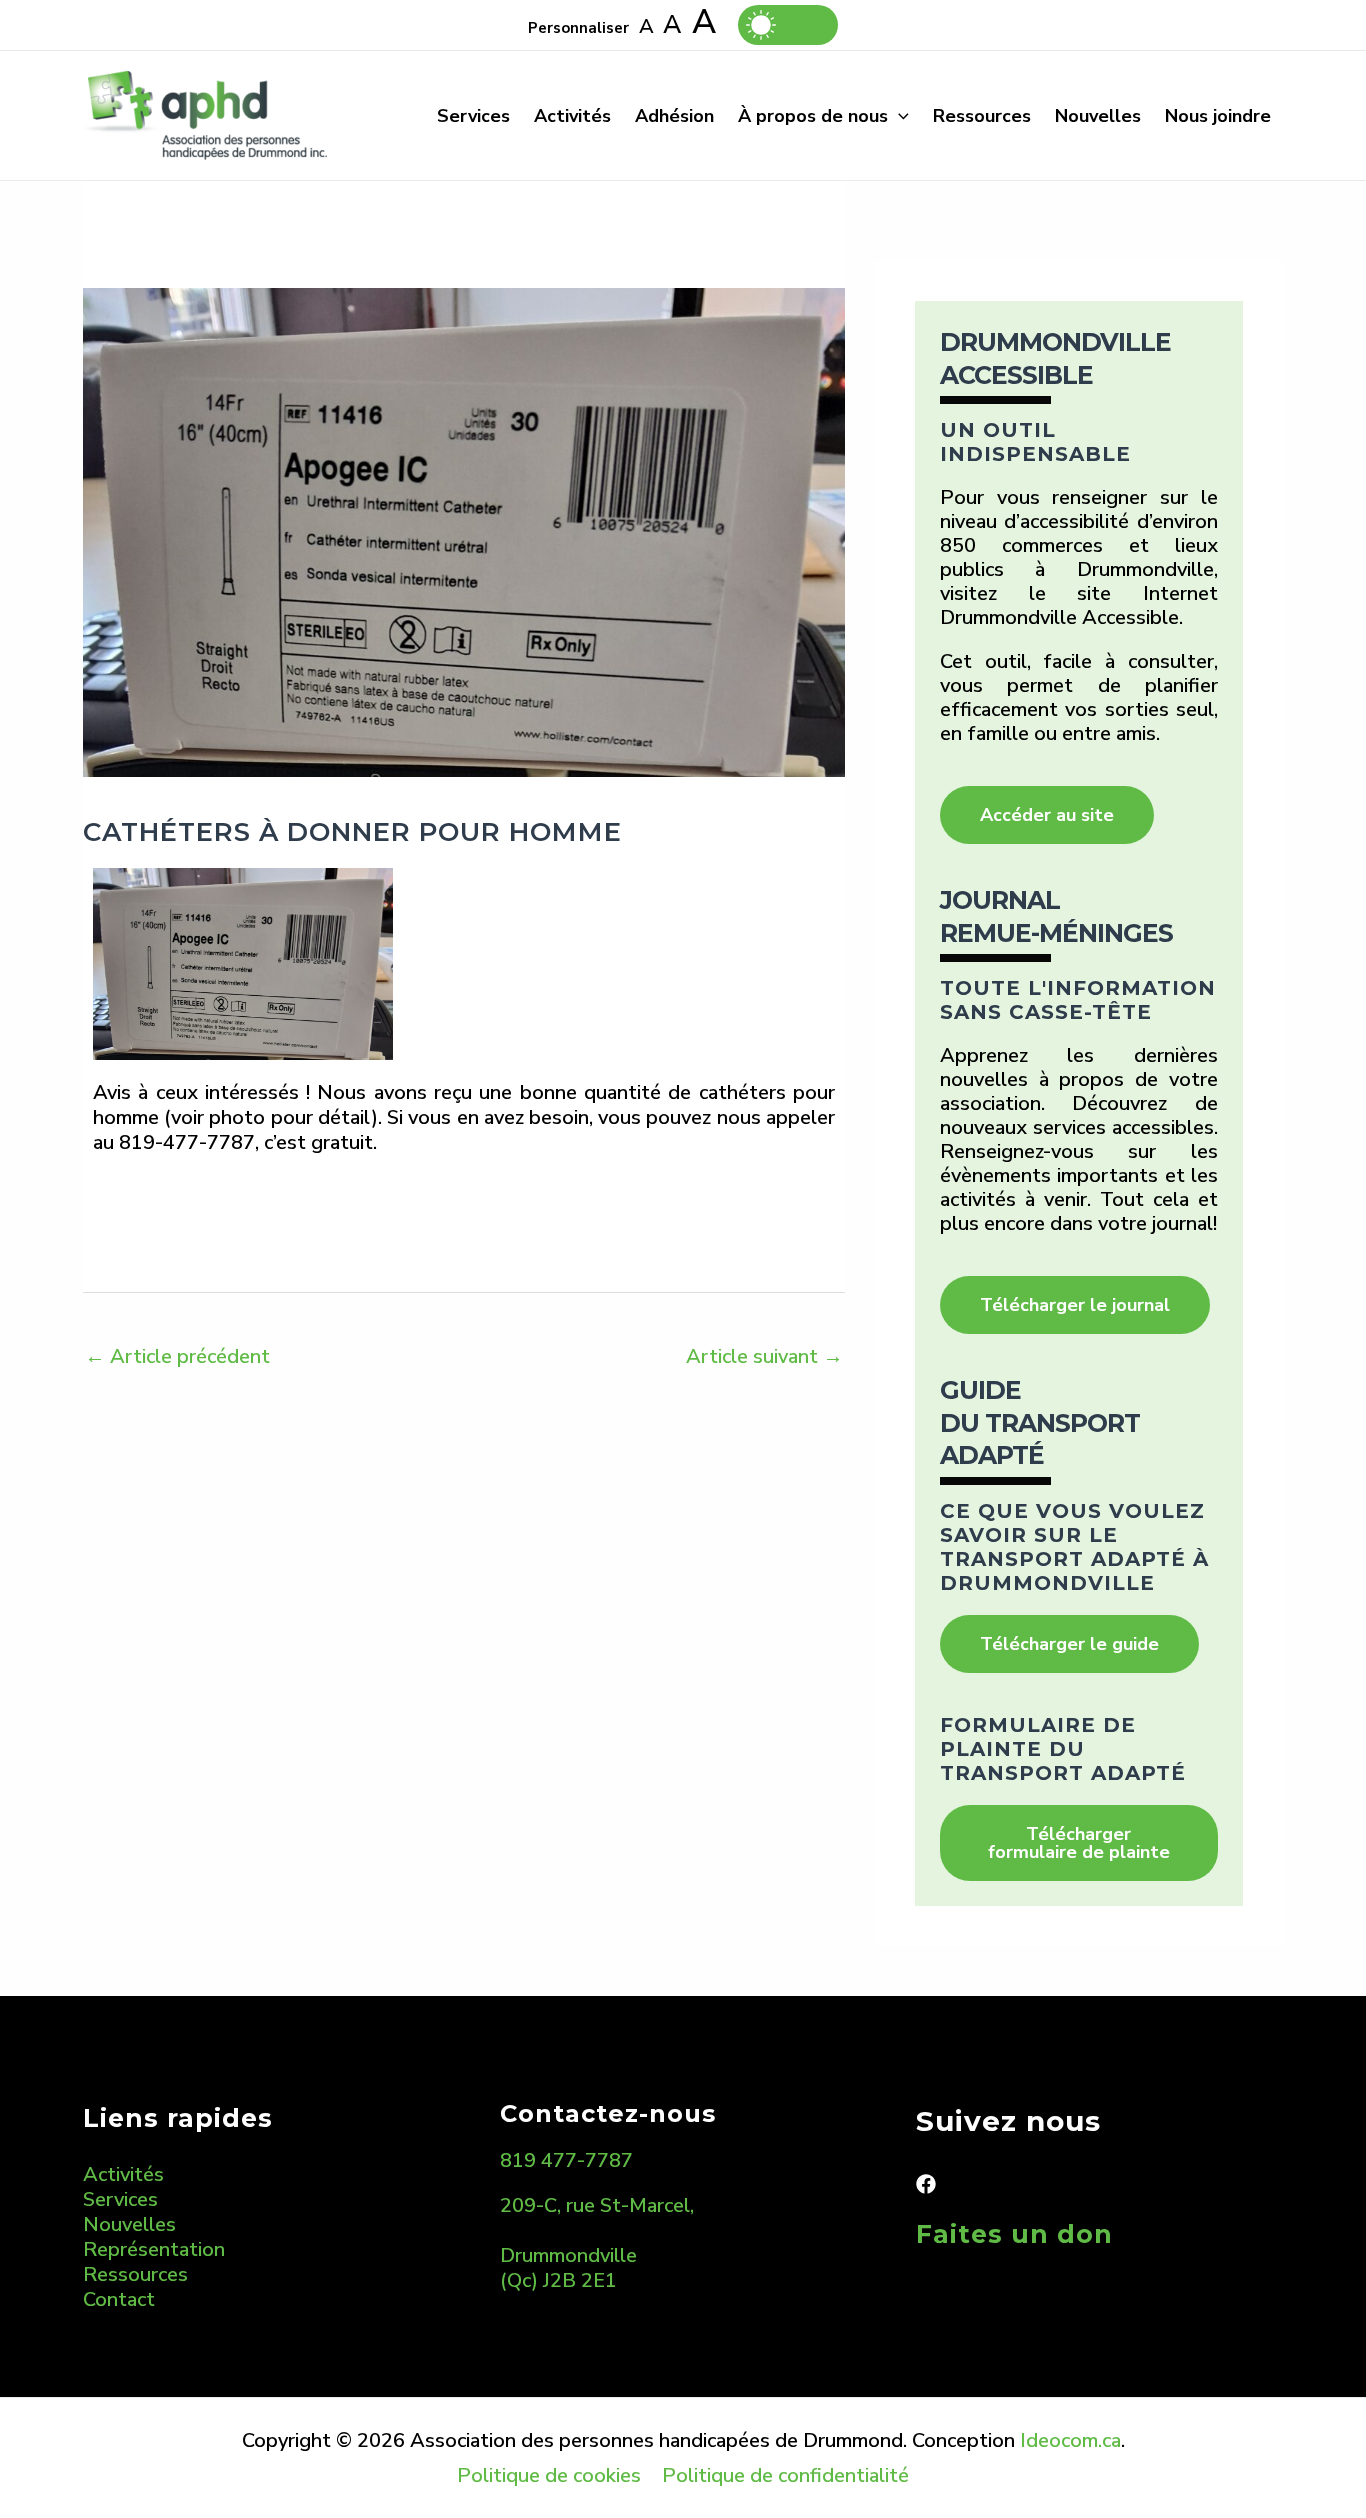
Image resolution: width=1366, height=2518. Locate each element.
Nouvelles (1098, 116)
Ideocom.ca (1070, 2440)
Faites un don (1014, 2234)
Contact (119, 2299)
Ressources (982, 116)
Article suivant (764, 1356)
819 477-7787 (566, 2160)
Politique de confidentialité (785, 2475)
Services (473, 116)
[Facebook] (926, 2184)
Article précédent (177, 1356)
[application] (898, 116)
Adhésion (674, 116)
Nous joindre (1218, 116)
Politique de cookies (549, 2475)
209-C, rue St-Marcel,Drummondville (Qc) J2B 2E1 (597, 2243)
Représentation (154, 2249)
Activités (572, 116)
